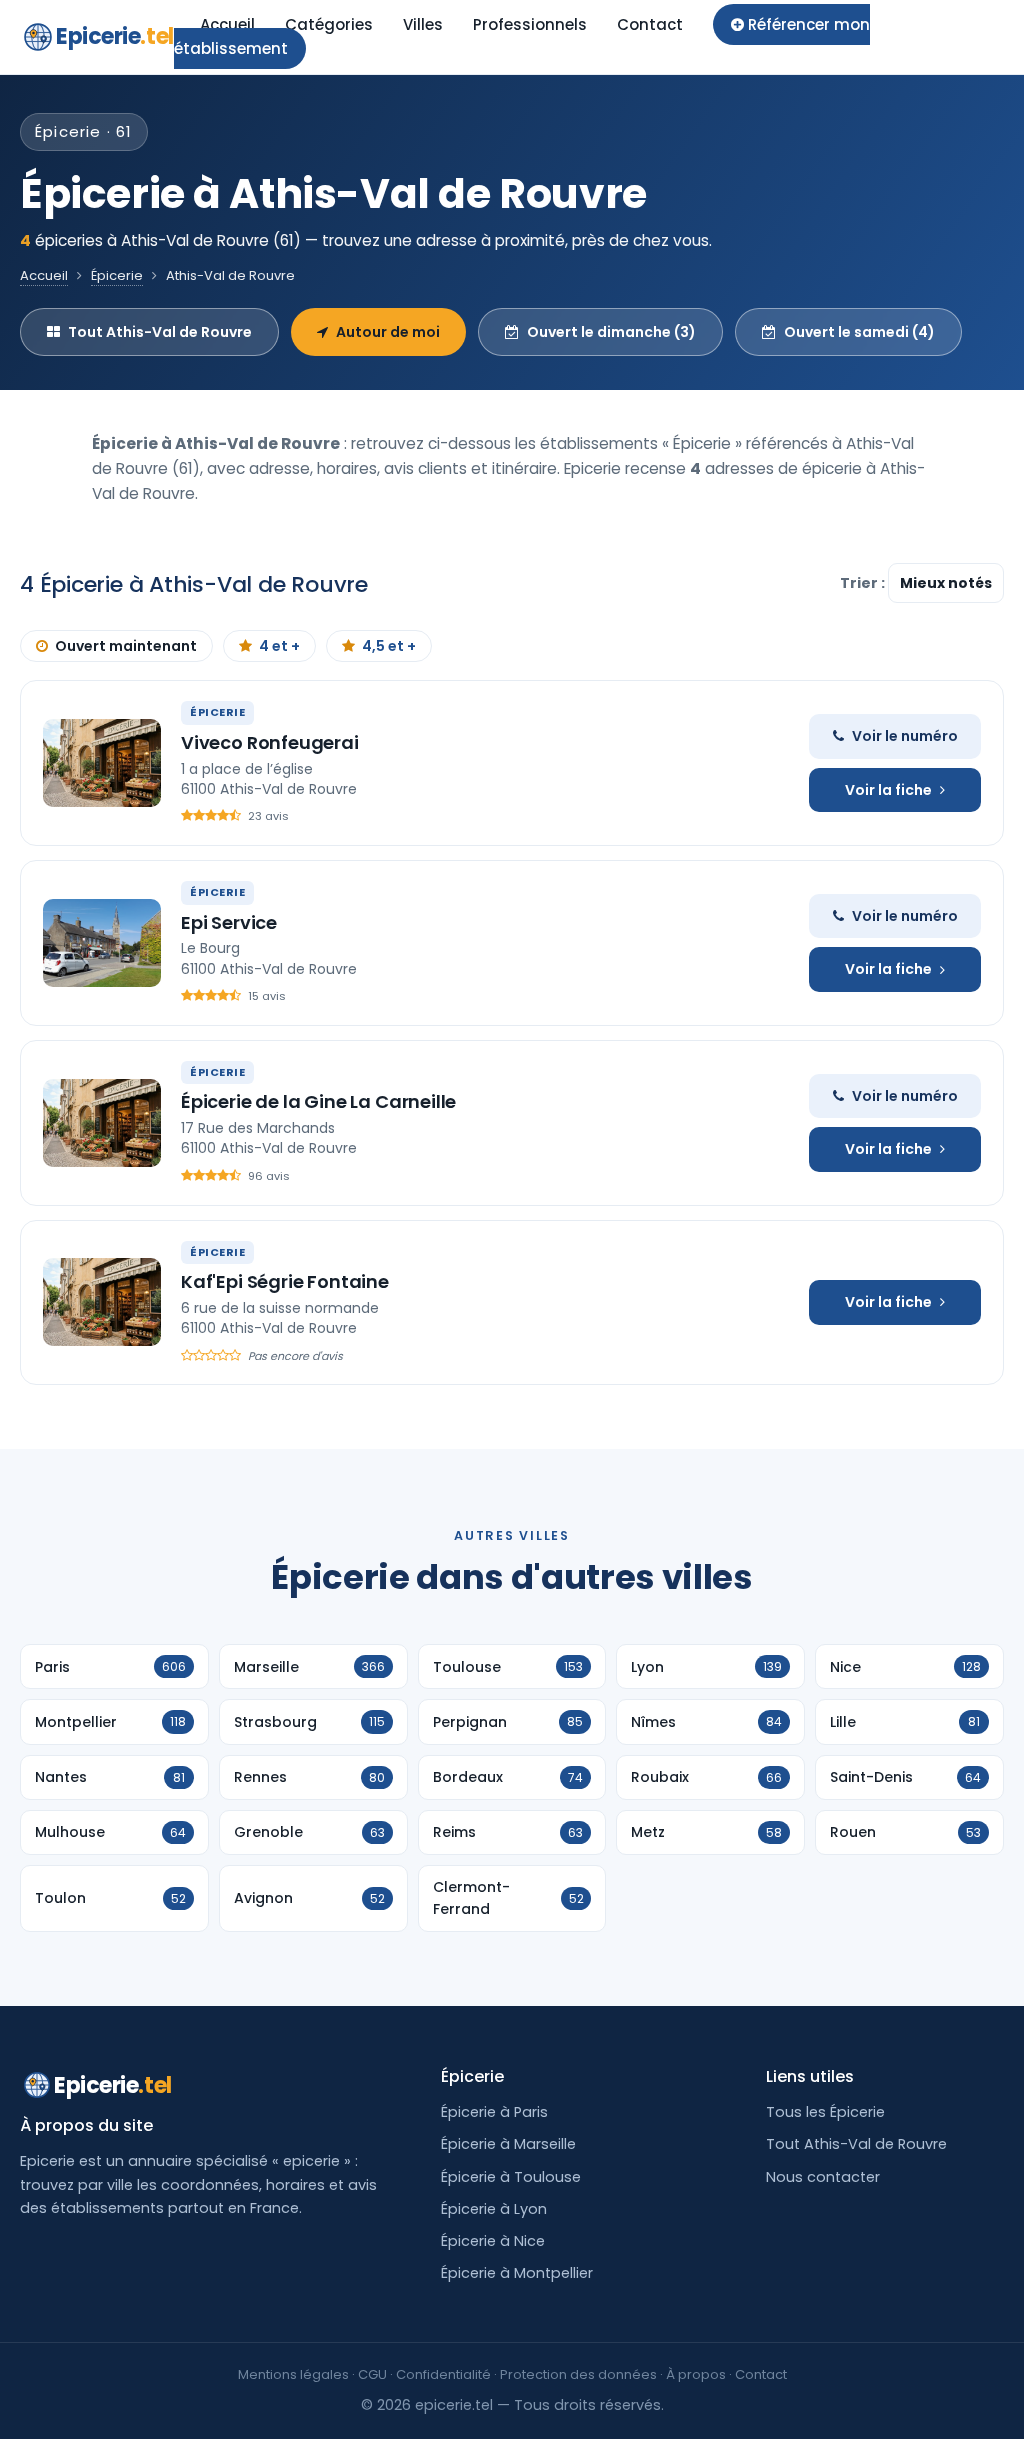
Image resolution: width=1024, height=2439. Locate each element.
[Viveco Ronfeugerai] (102, 763)
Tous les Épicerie (825, 2112)
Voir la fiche (888, 790)
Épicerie (117, 275)
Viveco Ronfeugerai (270, 742)
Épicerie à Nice (493, 2241)
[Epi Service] (102, 943)
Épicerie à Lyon (494, 2209)
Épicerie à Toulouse (511, 2177)
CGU (372, 2374)
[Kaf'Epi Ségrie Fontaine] (102, 1302)
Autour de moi (388, 332)
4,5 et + (389, 646)
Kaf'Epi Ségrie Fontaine (285, 1281)
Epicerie (115, 36)
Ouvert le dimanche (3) (611, 332)
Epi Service (229, 922)
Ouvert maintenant (126, 646)
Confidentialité (443, 2374)
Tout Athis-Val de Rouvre (160, 332)
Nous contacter (823, 2177)
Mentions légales (293, 2374)
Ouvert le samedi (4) (859, 332)
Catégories (329, 24)
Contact (650, 24)
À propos (696, 2374)
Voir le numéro (905, 736)
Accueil (227, 24)
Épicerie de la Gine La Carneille (318, 1101)
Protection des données (578, 2374)
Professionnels (530, 24)
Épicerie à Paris (494, 2112)
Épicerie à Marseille (508, 2144)
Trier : (864, 583)
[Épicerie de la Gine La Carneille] (102, 1123)
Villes (423, 24)
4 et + (279, 646)
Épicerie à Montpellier (517, 2273)
